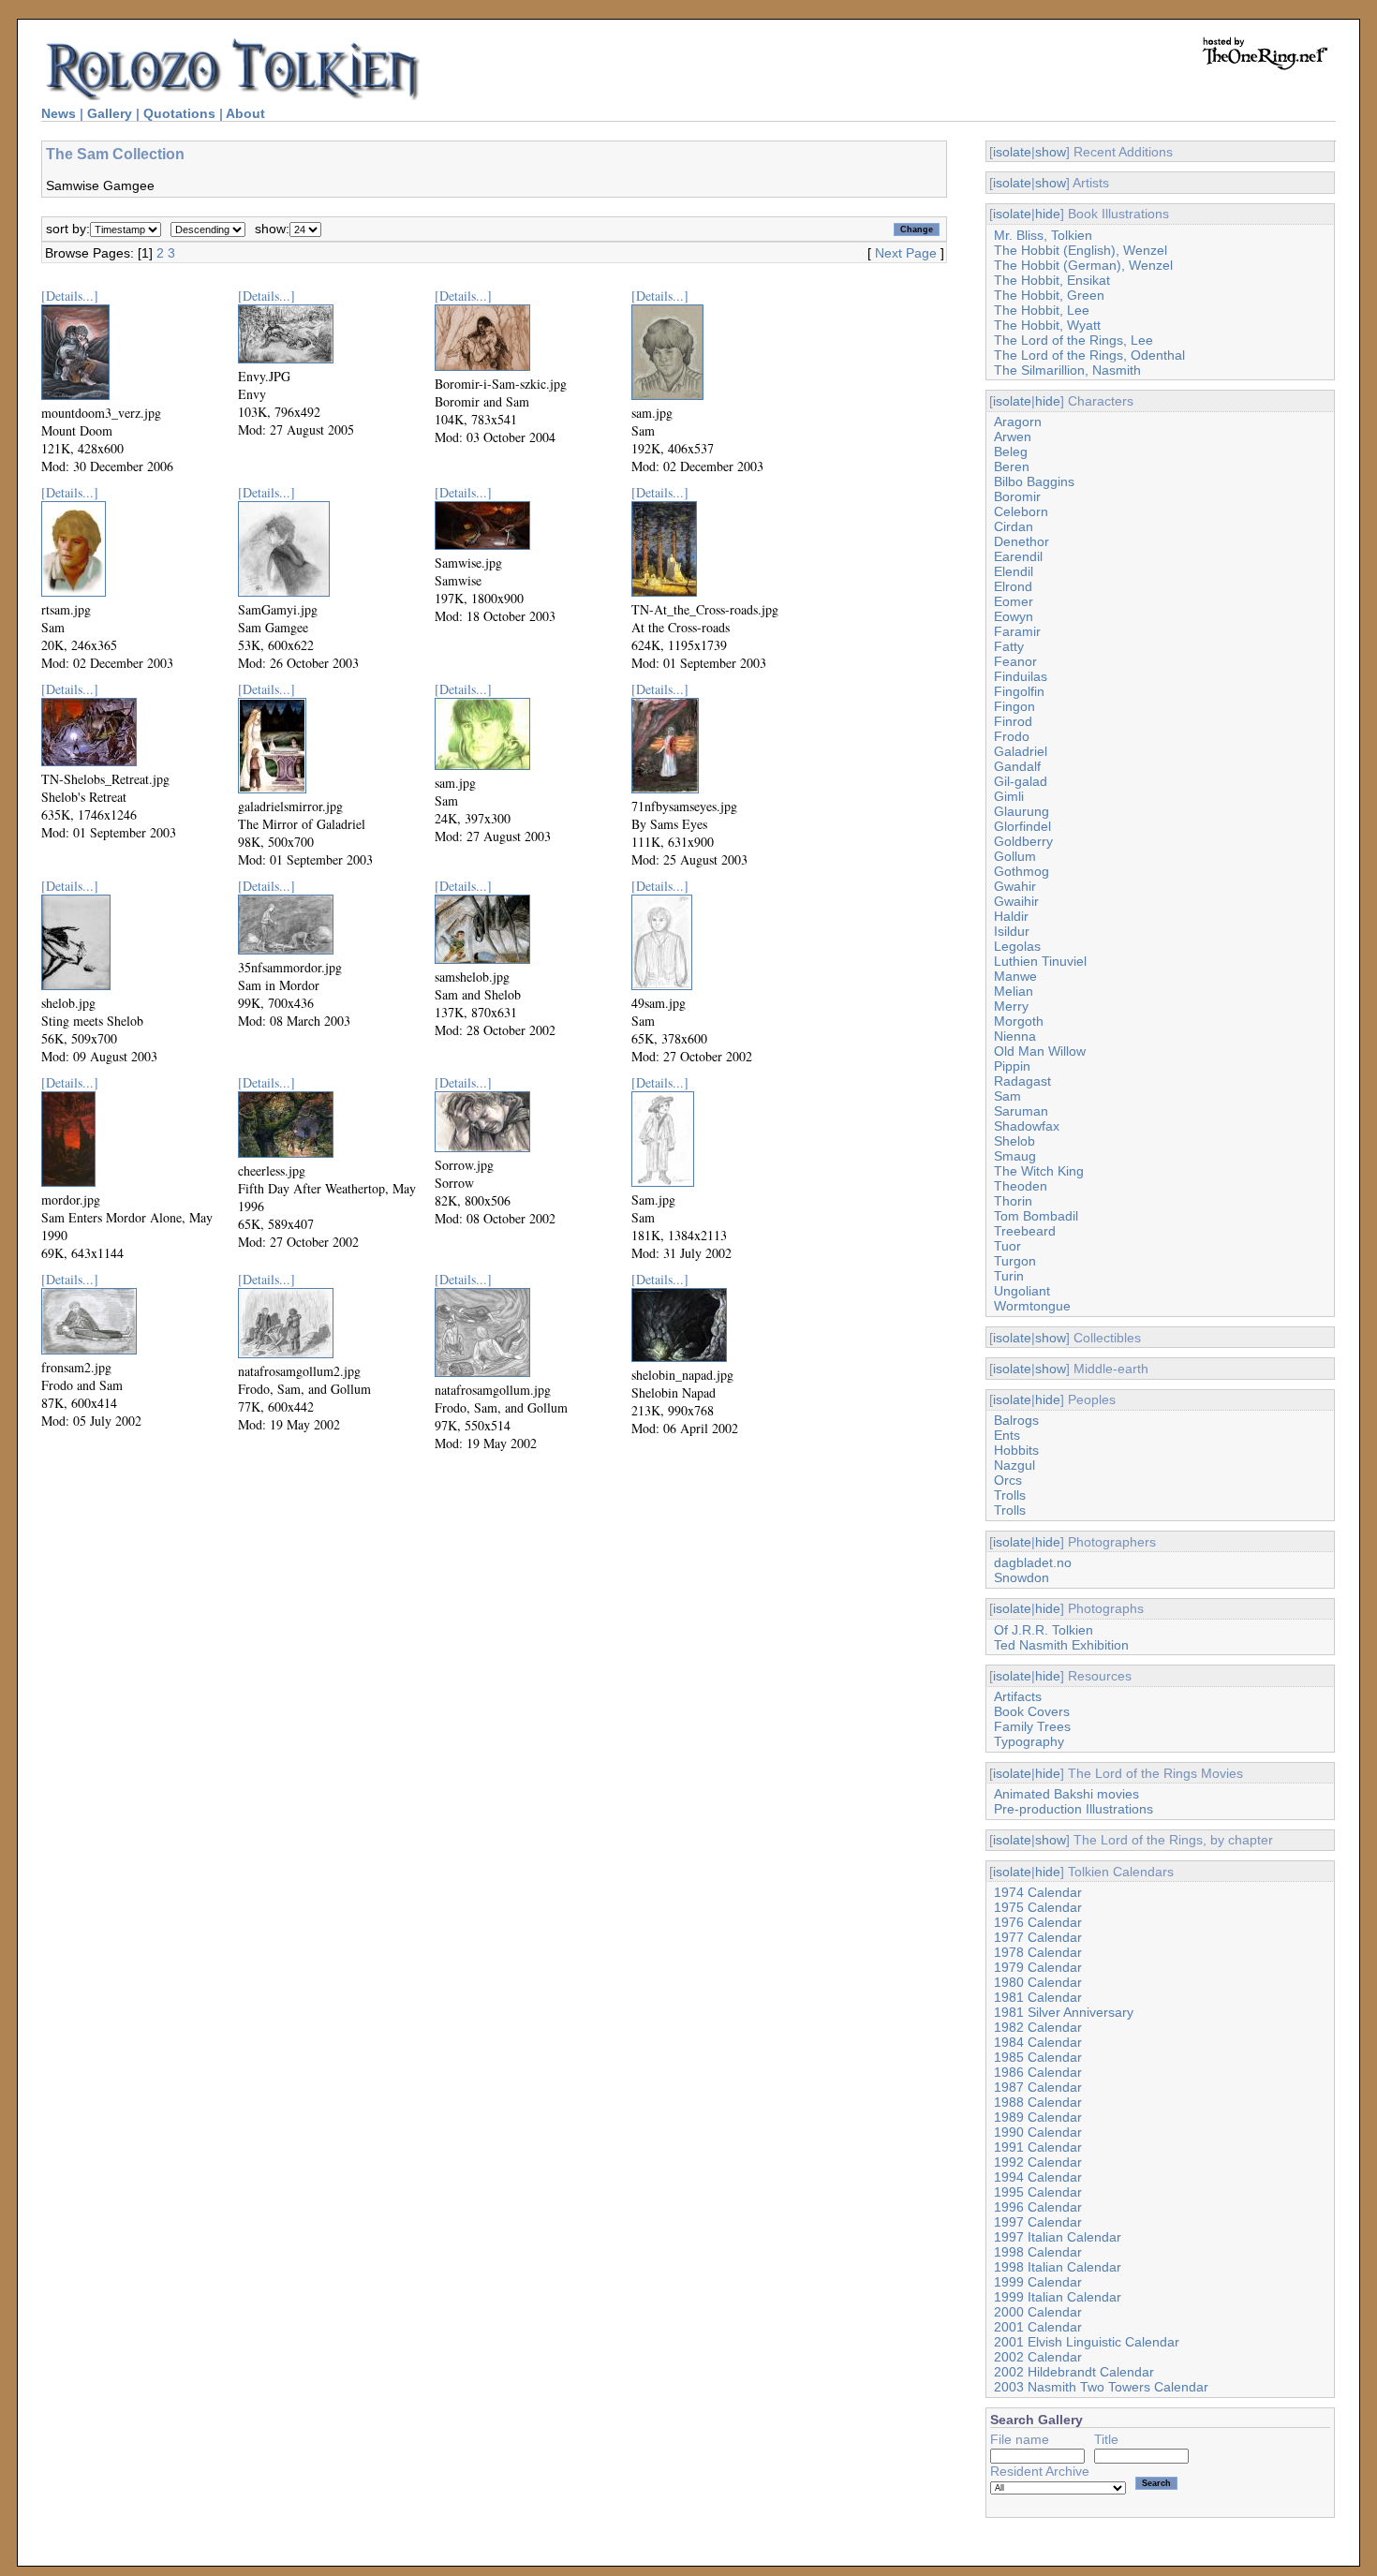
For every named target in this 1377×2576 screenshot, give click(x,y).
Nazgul (1014, 1465)
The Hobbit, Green (1049, 295)
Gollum (1015, 856)
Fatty (1009, 646)
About (245, 113)
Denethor (1022, 541)
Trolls (1010, 1495)
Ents (1007, 1435)
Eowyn (1014, 616)
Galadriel (1021, 751)
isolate (1012, 152)
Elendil (1014, 571)
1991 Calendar (1038, 2147)
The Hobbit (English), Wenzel (1081, 250)
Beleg (1011, 452)
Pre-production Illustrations (1073, 1809)
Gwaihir (1016, 901)
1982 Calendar (1038, 2027)
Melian (1014, 991)
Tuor (1007, 1246)
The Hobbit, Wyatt (1047, 325)
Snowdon (1022, 1577)
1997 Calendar (1038, 2222)
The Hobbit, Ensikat (1052, 280)
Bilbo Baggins (1034, 481)
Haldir (1011, 916)
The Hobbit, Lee (1042, 310)
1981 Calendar (1038, 1997)
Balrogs (1016, 1420)
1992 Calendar (1038, 2162)
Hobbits (1016, 1450)
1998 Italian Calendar (1058, 2267)
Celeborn (1021, 511)
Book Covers (1032, 1711)
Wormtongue (1032, 1306)
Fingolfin (1019, 691)
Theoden (1021, 1186)
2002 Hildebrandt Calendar (1074, 2372)
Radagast (1022, 1081)
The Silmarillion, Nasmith (1067, 370)
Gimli (1009, 796)
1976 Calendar (1038, 1922)
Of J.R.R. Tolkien (1044, 1630)
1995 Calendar (1038, 2192)
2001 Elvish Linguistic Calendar (1087, 2342)
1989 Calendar (1038, 2117)
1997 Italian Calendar (1058, 2237)
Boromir (1017, 496)
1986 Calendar (1038, 2072)
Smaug (1015, 1156)
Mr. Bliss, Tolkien (1043, 235)
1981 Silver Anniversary (1064, 2012)
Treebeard (1025, 1231)
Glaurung (1022, 811)
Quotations (179, 113)
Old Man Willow (1040, 1051)
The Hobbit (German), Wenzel (1083, 265)
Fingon (1014, 706)
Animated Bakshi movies (1066, 1794)
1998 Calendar (1038, 2252)
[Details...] (70, 296)
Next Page (906, 253)
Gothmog (1022, 871)
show (1051, 152)
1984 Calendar (1038, 2042)
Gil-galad (1021, 781)
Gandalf (1017, 766)
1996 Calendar (1038, 2207)
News (59, 113)
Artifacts (1018, 1696)
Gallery (110, 113)
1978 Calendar (1038, 1952)
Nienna (1015, 1036)
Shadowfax (1027, 1126)
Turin (1009, 1276)
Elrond (1013, 586)
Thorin (1013, 1201)
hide (1048, 214)
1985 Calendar (1038, 2057)
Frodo (1012, 736)
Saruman (1021, 1111)
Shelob (1014, 1141)
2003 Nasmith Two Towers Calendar (1101, 2387)
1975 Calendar (1038, 1907)
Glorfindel (1022, 826)
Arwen (1013, 437)
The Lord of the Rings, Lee (1073, 340)
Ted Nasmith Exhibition (1061, 1645)
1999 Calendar (1038, 2282)
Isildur (1012, 931)
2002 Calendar (1038, 2357)
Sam (1007, 1096)
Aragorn (1018, 422)
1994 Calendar (1038, 2177)
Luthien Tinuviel (1040, 961)
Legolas (1017, 946)
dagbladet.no (1033, 1562)
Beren (1012, 466)
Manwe (1015, 976)
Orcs (1008, 1480)
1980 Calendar (1038, 1982)
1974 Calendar (1038, 1892)
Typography (1029, 1741)
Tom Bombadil (1036, 1216)
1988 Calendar (1038, 2102)
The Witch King (1039, 1171)
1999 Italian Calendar (1058, 2297)
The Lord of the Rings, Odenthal (1089, 355)
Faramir (1017, 631)
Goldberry (1023, 841)
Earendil (1018, 556)
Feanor (1015, 661)
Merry (1011, 1006)
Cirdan (1014, 526)
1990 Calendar (1038, 2132)
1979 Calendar (1038, 1967)
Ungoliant (1022, 1291)
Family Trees (1032, 1726)
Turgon (1015, 1261)
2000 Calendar (1038, 2312)
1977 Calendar (1038, 1937)
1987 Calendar (1038, 2087)
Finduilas (1021, 676)
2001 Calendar (1038, 2327)
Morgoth (1019, 1021)
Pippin (1012, 1066)
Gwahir (1015, 886)
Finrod (1013, 721)
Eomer (1014, 601)
